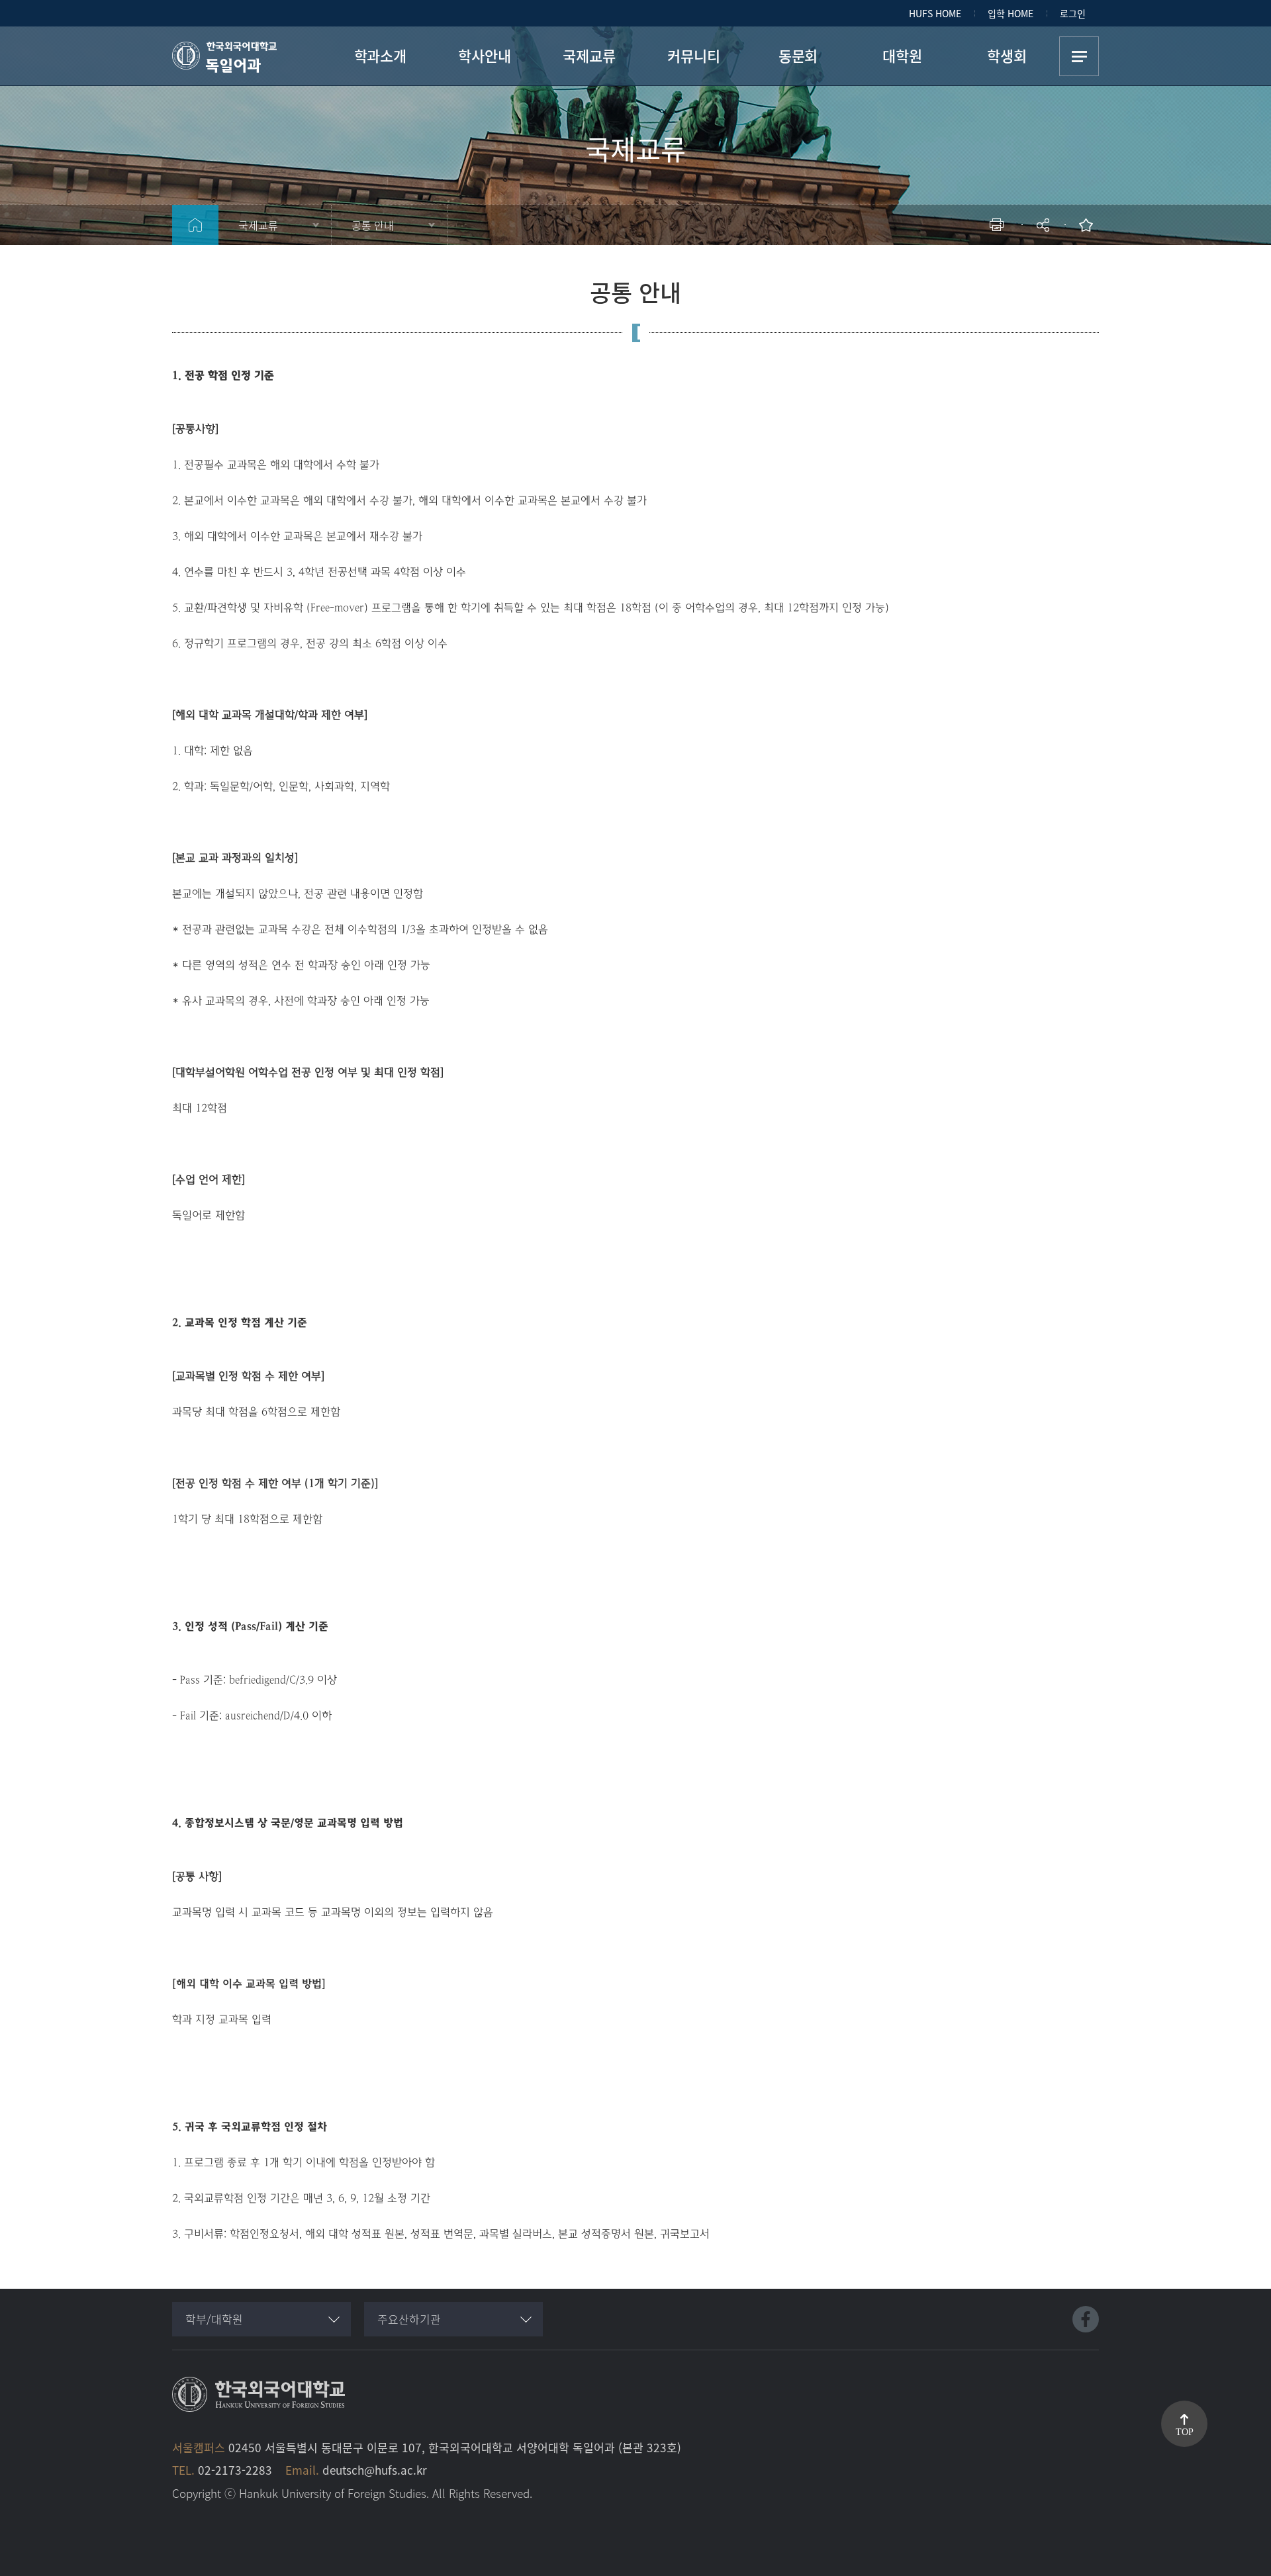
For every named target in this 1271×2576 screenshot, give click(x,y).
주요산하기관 (409, 2319)
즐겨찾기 (1089, 225)
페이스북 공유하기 (905, 268)
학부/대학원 (214, 2319)
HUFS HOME (935, 13)
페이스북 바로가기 (1086, 2319)
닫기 (1052, 261)
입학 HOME (1011, 13)
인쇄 (1000, 225)
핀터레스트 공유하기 (965, 268)
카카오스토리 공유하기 (945, 268)
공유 (1044, 225)
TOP (1185, 2432)
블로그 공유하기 (985, 268)
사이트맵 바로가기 (1079, 56)
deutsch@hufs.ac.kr (375, 2470)
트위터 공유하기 (925, 268)
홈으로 (195, 225)
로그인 (1073, 13)
